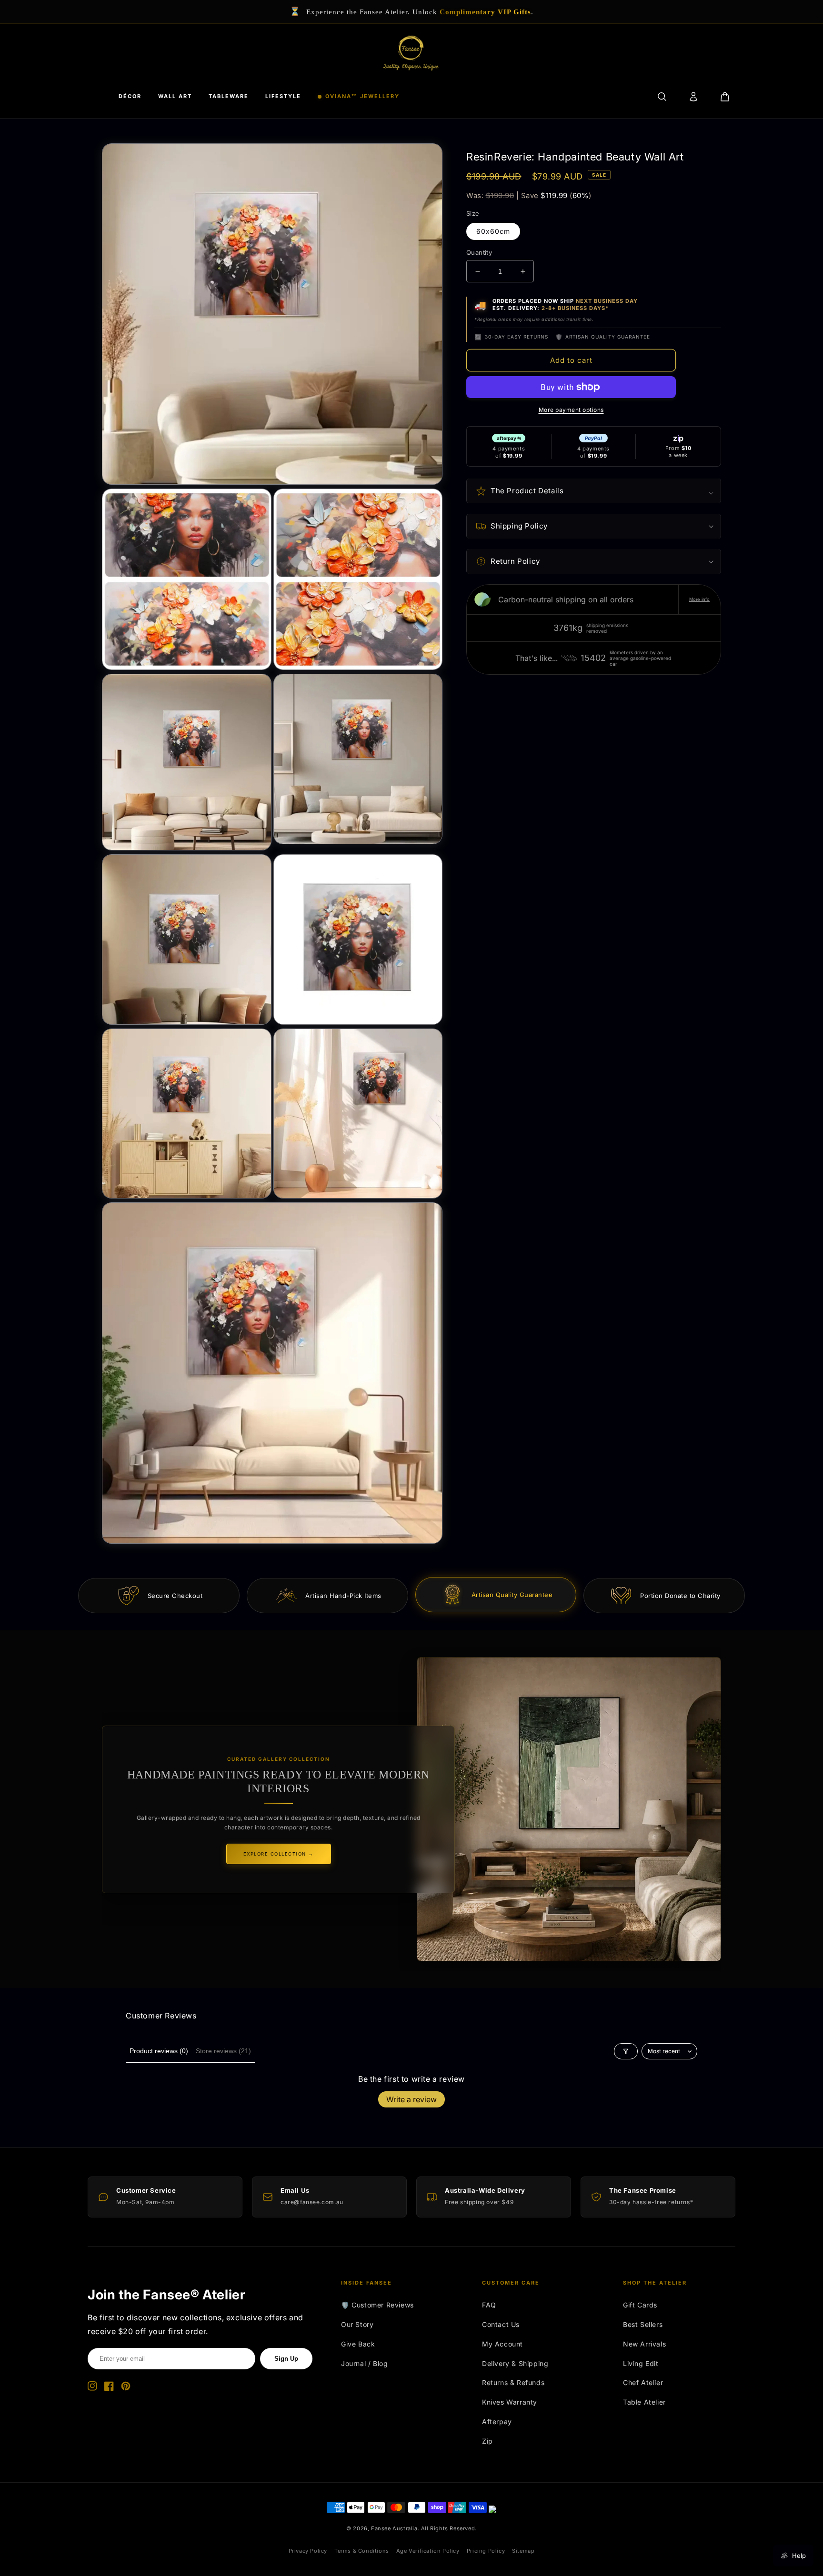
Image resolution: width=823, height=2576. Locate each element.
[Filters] (626, 2051)
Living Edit (641, 2363)
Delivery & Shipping (515, 2363)
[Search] (662, 97)
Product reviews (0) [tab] (159, 2051)
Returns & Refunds (513, 2382)
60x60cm (493, 231)
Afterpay (497, 2421)
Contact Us (501, 2324)
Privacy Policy (308, 2551)
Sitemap (523, 2551)
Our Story (357, 2324)
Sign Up (286, 2359)
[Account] (693, 97)
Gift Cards (640, 2305)
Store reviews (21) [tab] (223, 2051)
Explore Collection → (279, 1854)
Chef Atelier (643, 2382)
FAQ (489, 2305)
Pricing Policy (486, 2551)
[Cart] (725, 97)
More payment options (571, 410)
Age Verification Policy (428, 2551)
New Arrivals (644, 2344)
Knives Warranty (510, 2402)
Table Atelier (644, 2402)
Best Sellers (643, 2324)
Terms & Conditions (362, 2551)
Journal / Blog (364, 2363)
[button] (594, 491)
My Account (502, 2344)
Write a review (411, 2099)
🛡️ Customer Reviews (377, 2305)
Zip (487, 2441)
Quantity (479, 252)
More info (699, 599)
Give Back (358, 2344)
